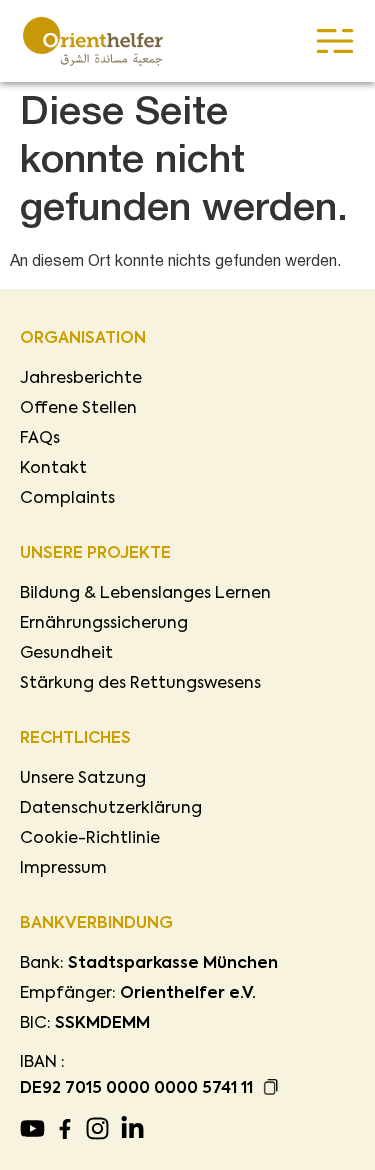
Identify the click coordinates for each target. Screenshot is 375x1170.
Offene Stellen (78, 409)
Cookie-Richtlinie (90, 839)
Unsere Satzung (83, 779)
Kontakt (53, 469)
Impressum (63, 869)
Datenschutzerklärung (111, 809)
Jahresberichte (81, 379)
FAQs (40, 439)
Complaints (67, 499)
